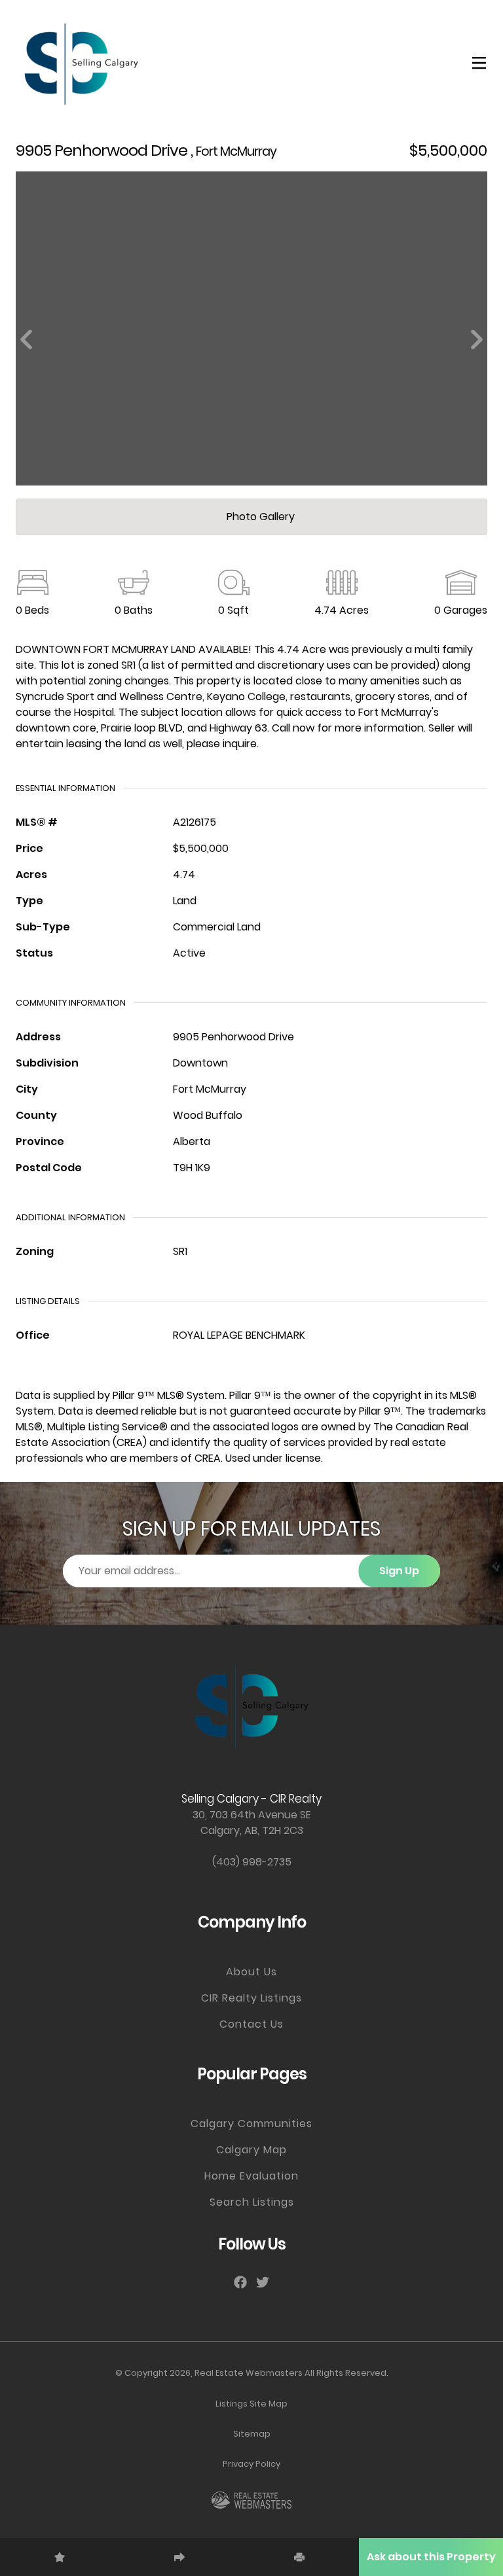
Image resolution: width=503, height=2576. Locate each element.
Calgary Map (251, 2150)
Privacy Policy (251, 2464)
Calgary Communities (251, 2124)
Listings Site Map (251, 2404)
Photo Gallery (259, 517)
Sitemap (252, 2434)
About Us (251, 1972)
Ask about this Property (431, 2557)
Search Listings (252, 2202)
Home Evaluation (251, 2176)
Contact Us (251, 2024)
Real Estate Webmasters (249, 2373)
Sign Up (399, 1571)
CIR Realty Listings (251, 1998)
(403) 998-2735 (252, 1862)
